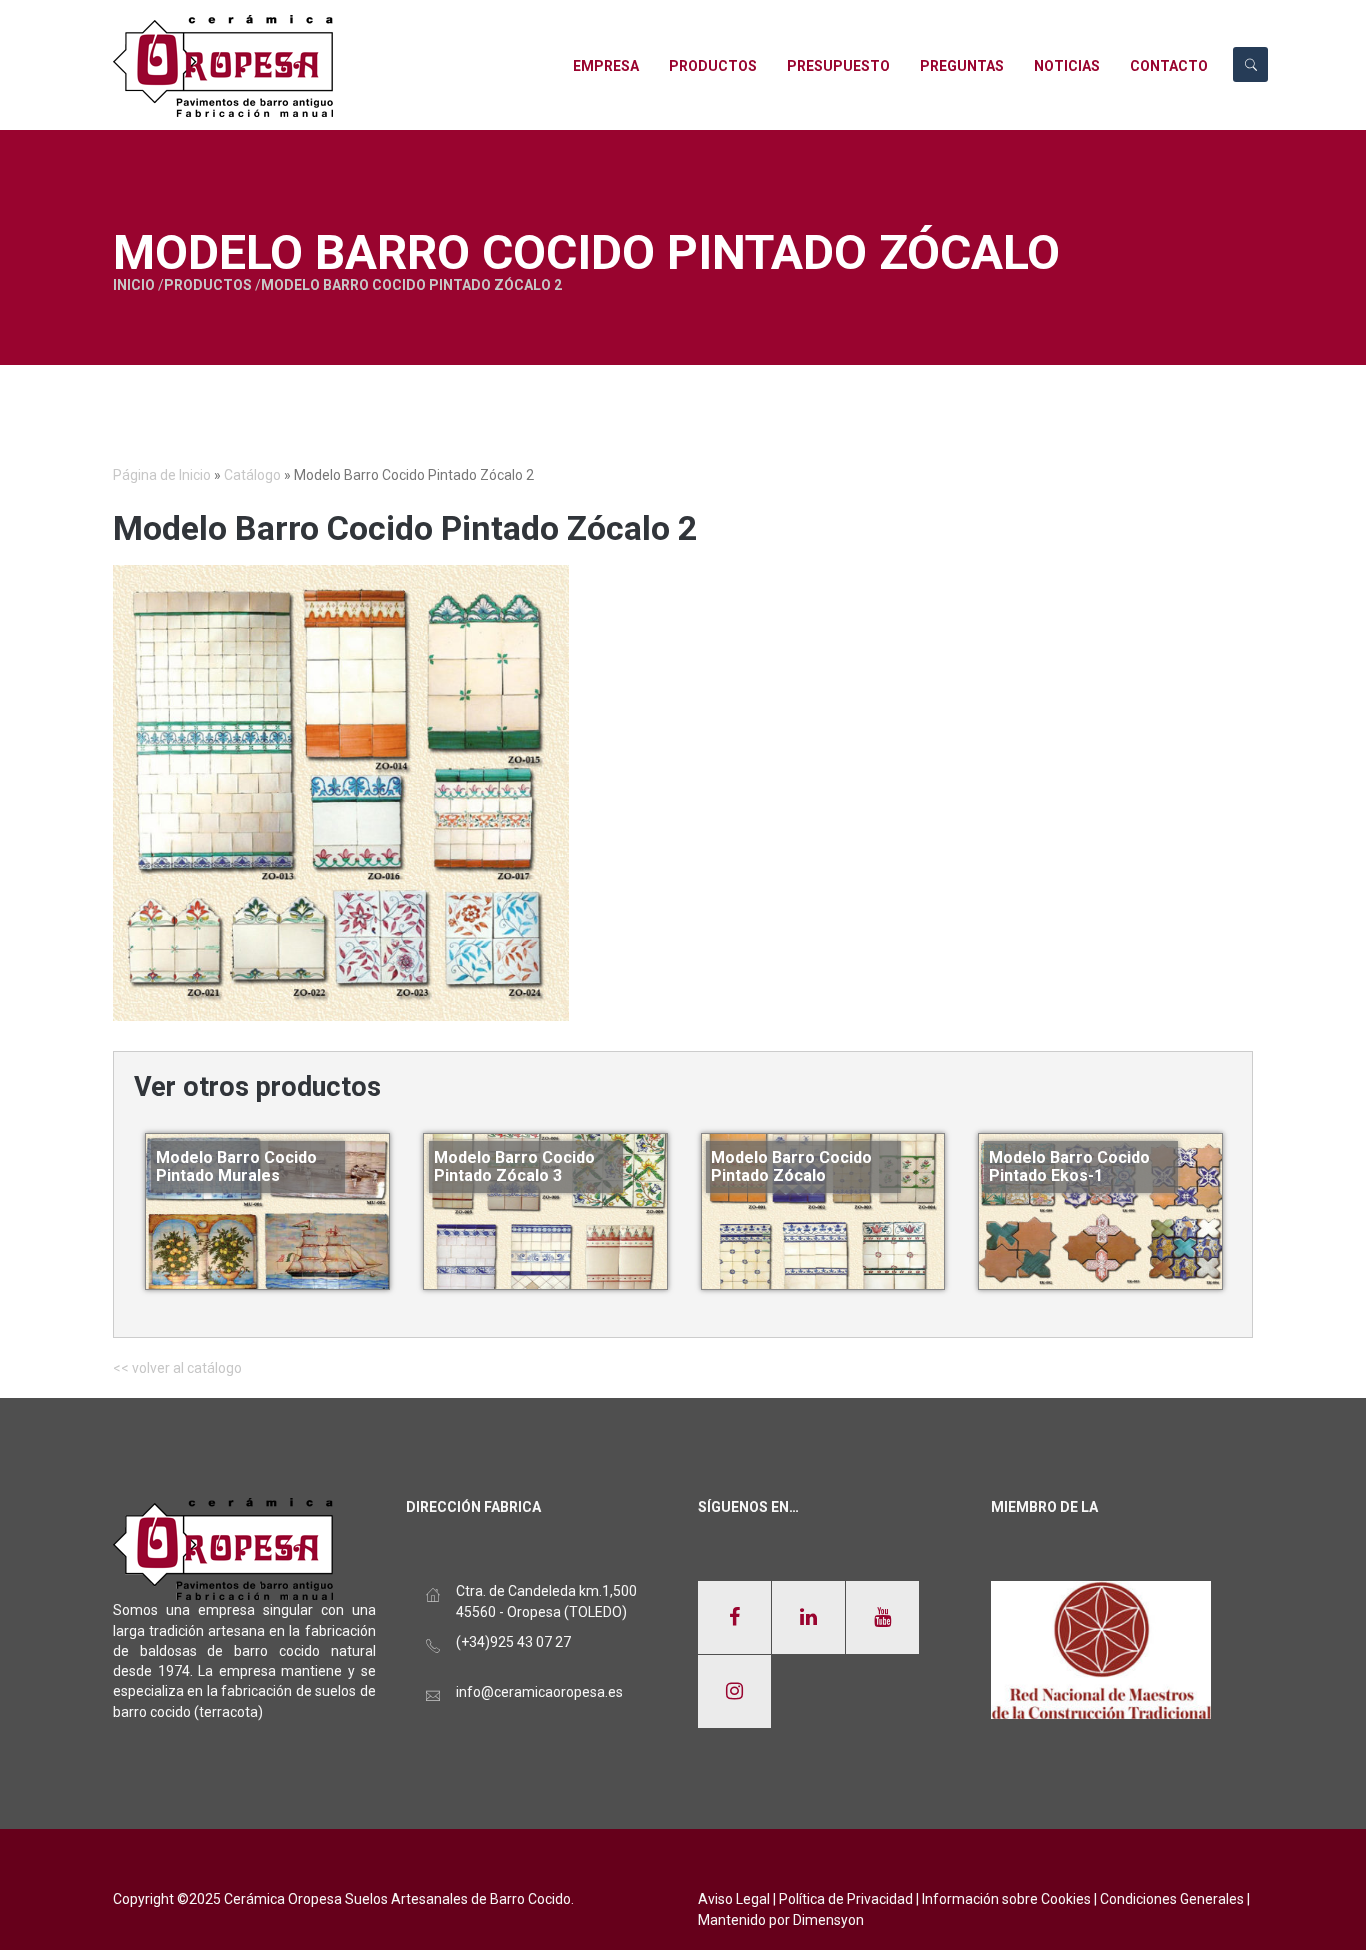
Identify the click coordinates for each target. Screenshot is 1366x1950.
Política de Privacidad (846, 1899)
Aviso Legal (734, 1899)
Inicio (134, 285)
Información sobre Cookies (1006, 1899)
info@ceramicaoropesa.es (539, 1692)
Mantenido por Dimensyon (781, 1920)
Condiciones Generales (1172, 1899)
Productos (208, 285)
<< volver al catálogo (177, 1368)
